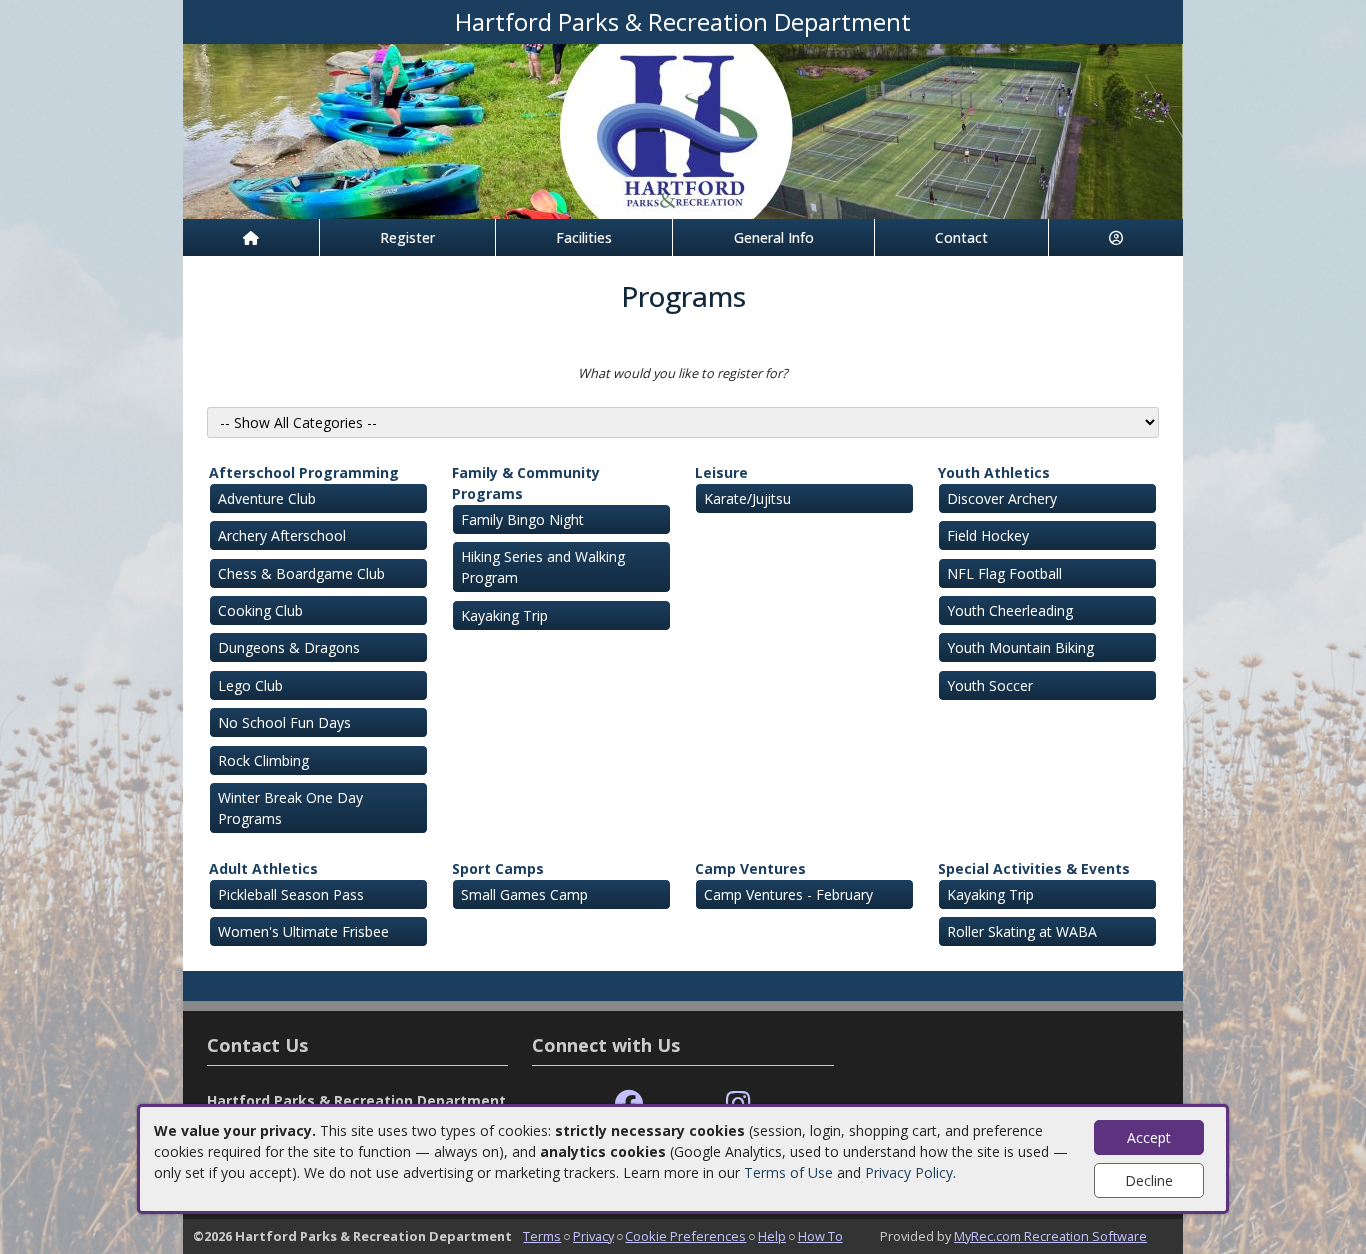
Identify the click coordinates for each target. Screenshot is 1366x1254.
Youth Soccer (990, 685)
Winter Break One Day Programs (290, 808)
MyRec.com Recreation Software (1050, 1236)
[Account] (1116, 237)
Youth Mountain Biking (1020, 647)
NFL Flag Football (1004, 573)
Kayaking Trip (504, 615)
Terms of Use (788, 1172)
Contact (961, 237)
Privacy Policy (909, 1172)
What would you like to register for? (683, 373)
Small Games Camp (524, 894)
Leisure (721, 472)
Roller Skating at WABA (1022, 931)
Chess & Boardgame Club (301, 573)
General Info (774, 237)
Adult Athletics (263, 868)
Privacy (593, 1236)
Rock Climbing (263, 760)
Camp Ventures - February (788, 894)
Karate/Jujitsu (747, 498)
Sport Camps (498, 868)
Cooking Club (260, 610)
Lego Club (250, 685)
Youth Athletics (994, 472)
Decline (1149, 1180)
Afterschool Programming (304, 472)
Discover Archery (1002, 498)
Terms (542, 1236)
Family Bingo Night (522, 519)
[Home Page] (251, 237)
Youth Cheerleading (1010, 610)
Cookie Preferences (685, 1236)
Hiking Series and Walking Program (543, 567)
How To (820, 1236)
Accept (1149, 1137)
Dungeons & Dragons (289, 647)
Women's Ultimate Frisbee (303, 931)
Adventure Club (267, 498)
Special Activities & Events (1034, 868)
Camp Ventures (750, 868)
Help (772, 1236)
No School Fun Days (284, 722)
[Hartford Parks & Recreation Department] (683, 129)
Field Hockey (988, 535)
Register (407, 237)
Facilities (584, 237)
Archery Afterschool (282, 535)
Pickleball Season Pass (291, 894)
